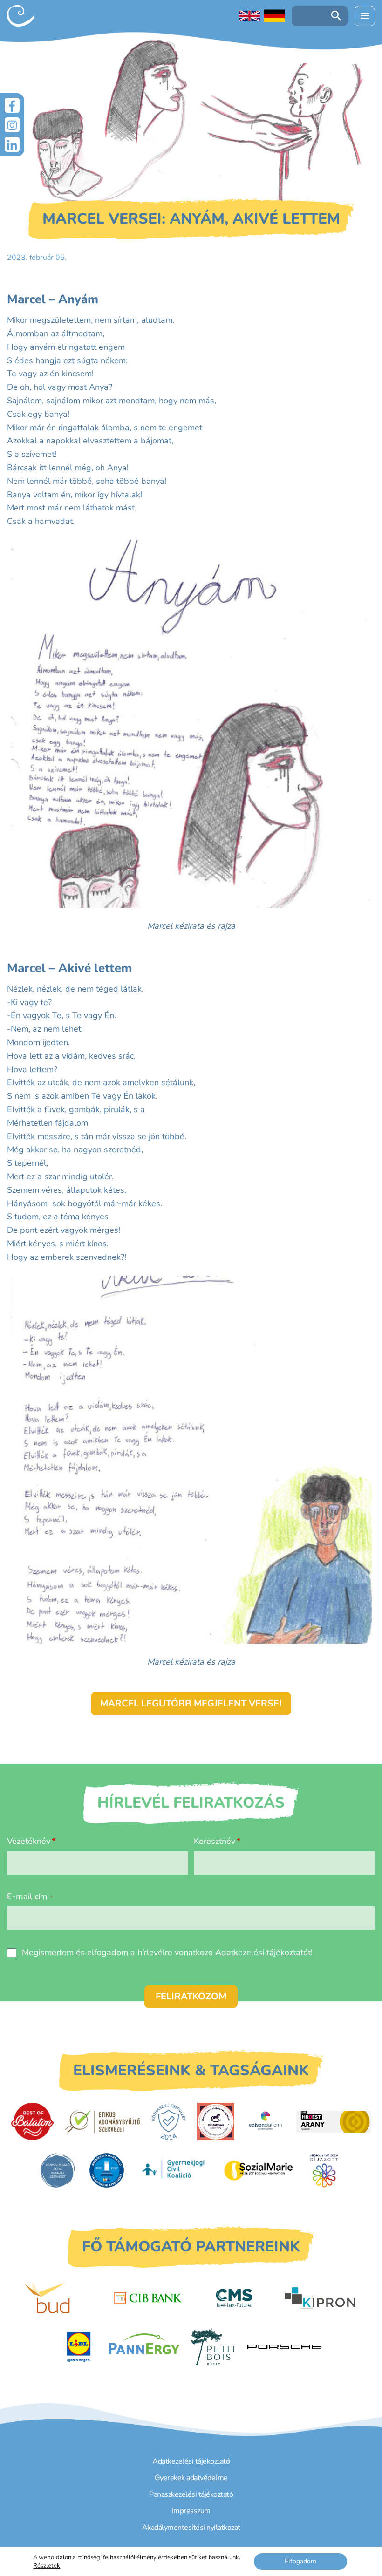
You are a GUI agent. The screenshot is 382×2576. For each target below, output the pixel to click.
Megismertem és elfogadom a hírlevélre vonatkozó (167, 1952)
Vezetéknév (29, 1841)
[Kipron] (320, 2298)
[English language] (249, 16)
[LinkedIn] (12, 144)
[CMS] (234, 2298)
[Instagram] (12, 125)
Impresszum (191, 2511)
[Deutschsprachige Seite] (274, 16)
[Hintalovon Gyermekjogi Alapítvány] (216, 2121)
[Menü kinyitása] (365, 16)
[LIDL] (79, 2347)
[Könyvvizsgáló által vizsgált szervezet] (58, 2170)
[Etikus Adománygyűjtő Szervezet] (102, 2121)
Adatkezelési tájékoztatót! (264, 1952)
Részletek (47, 2566)
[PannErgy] (144, 2347)
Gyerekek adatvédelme (191, 2478)
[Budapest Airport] (62, 2298)
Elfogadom (300, 2561)
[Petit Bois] (213, 2347)
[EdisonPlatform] (265, 2121)
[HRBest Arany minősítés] (334, 2122)
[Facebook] (12, 105)
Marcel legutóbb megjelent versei (191, 1703)
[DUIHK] (107, 2170)
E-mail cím (30, 1896)
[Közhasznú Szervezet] (168, 2121)
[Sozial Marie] (259, 2170)
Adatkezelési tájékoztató (191, 2461)
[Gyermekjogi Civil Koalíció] (174, 2170)
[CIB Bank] (148, 2298)
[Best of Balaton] (32, 2121)
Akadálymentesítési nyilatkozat (191, 2528)
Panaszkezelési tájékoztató (191, 2494)
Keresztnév (215, 1841)
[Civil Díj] (324, 2170)
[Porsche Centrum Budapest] (285, 2347)
